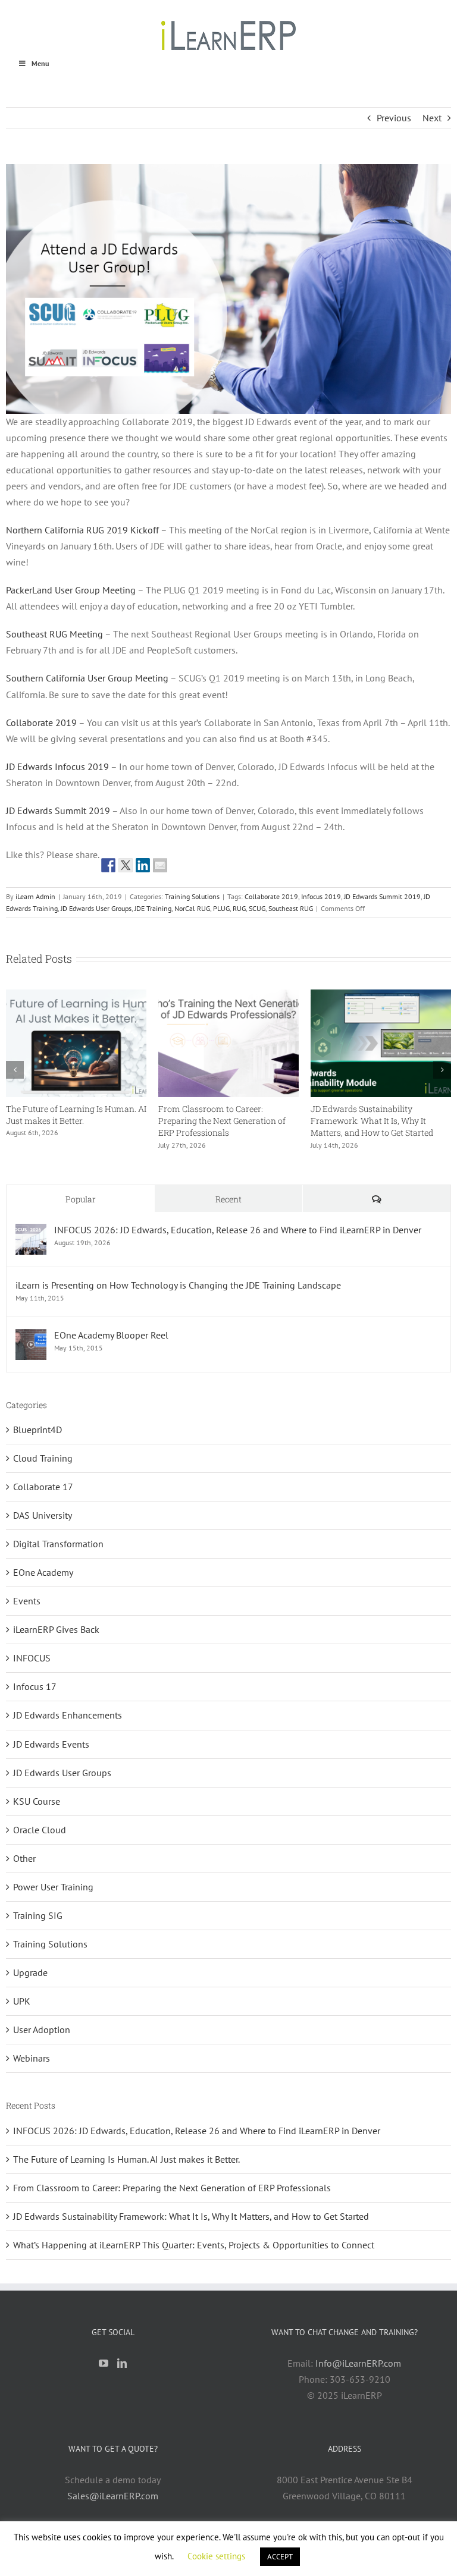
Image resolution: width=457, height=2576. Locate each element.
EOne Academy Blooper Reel (111, 1335)
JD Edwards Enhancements (68, 1715)
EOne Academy (43, 1572)
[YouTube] (104, 2363)
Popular (81, 1199)
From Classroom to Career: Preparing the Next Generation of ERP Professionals (172, 2188)
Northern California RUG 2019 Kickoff (82, 530)
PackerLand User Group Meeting (71, 590)
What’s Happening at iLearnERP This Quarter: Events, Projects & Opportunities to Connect (68, 1121)
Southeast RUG (291, 908)
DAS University (43, 1515)
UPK (22, 2001)
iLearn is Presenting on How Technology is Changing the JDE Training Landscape (178, 1285)
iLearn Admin (35, 896)
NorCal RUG (192, 908)
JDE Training (153, 908)
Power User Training (53, 1887)
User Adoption (42, 2030)
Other (24, 1858)
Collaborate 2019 (41, 722)
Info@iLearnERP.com (358, 2363)
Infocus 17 (35, 1686)
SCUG (257, 908)
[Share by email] (160, 865)
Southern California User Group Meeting (87, 678)
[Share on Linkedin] (143, 865)
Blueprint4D (37, 1430)
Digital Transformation (58, 1544)
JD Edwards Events (51, 1744)
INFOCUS (32, 1658)
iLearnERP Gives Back (56, 1629)
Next (432, 118)
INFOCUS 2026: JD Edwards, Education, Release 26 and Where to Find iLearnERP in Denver (227, 1121)
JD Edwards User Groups (96, 908)
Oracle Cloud (40, 1830)
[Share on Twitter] (126, 865)
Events (27, 1601)
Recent (228, 1199)
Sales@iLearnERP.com (113, 2496)
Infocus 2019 (321, 896)
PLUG (221, 908)
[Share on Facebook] (108, 865)
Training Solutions (192, 896)
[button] (15, 1070)
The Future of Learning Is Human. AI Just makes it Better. (381, 1115)
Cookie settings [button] (216, 2556)
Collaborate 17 (43, 1487)
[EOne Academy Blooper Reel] (31, 1337)
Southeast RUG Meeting (54, 634)
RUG (239, 908)
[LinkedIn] (122, 2363)
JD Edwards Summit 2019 (58, 811)
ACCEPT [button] (280, 2557)
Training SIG (38, 1915)
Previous (394, 118)
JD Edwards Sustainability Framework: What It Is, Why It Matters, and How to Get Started (191, 2216)
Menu (40, 63)
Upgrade (30, 1972)
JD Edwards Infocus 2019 (57, 766)
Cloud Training (43, 1458)
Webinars (32, 2058)
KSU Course (37, 1801)
